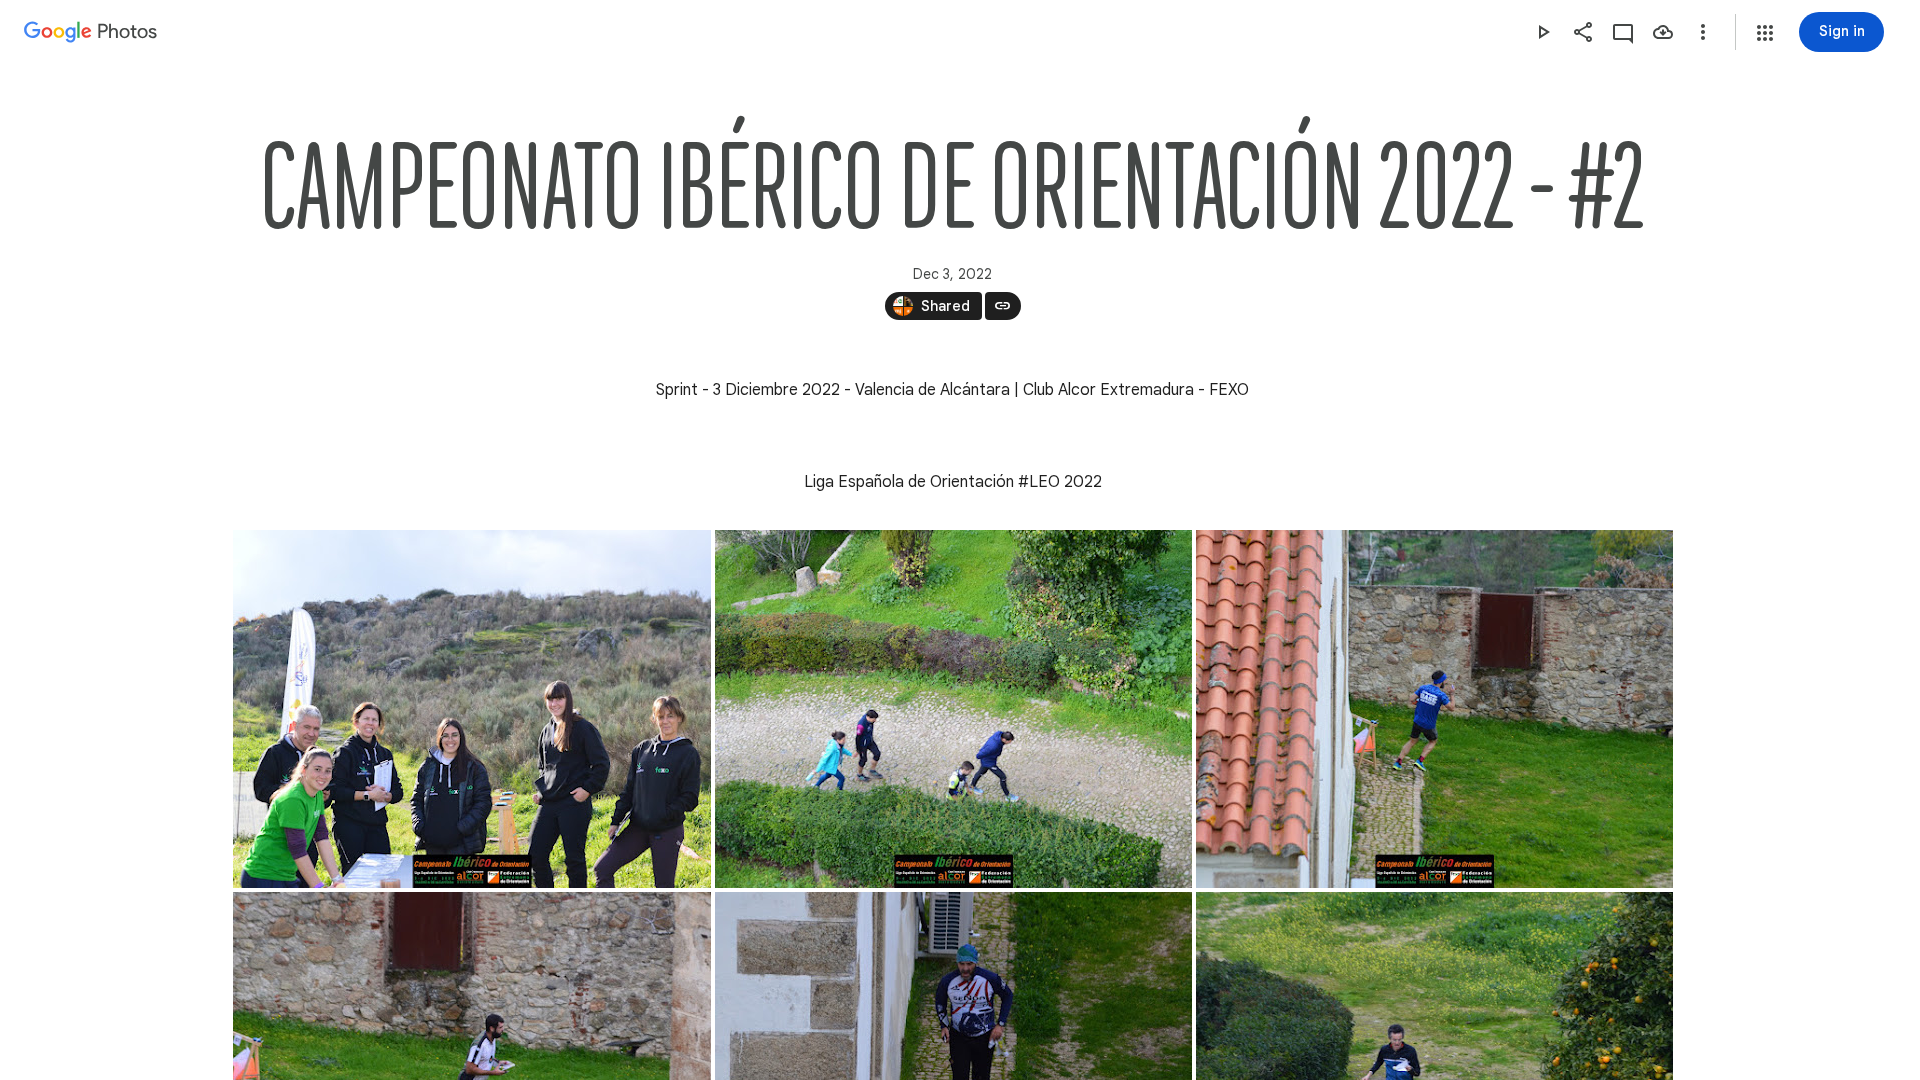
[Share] (1583, 32)
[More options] (1703, 32)
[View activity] (1623, 32)
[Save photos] (1663, 32)
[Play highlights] (1543, 32)
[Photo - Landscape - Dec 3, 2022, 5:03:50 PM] (953, 709)
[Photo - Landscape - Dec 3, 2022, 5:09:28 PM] (1434, 709)
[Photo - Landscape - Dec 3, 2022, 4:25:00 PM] (472, 709)
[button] (1765, 33)
